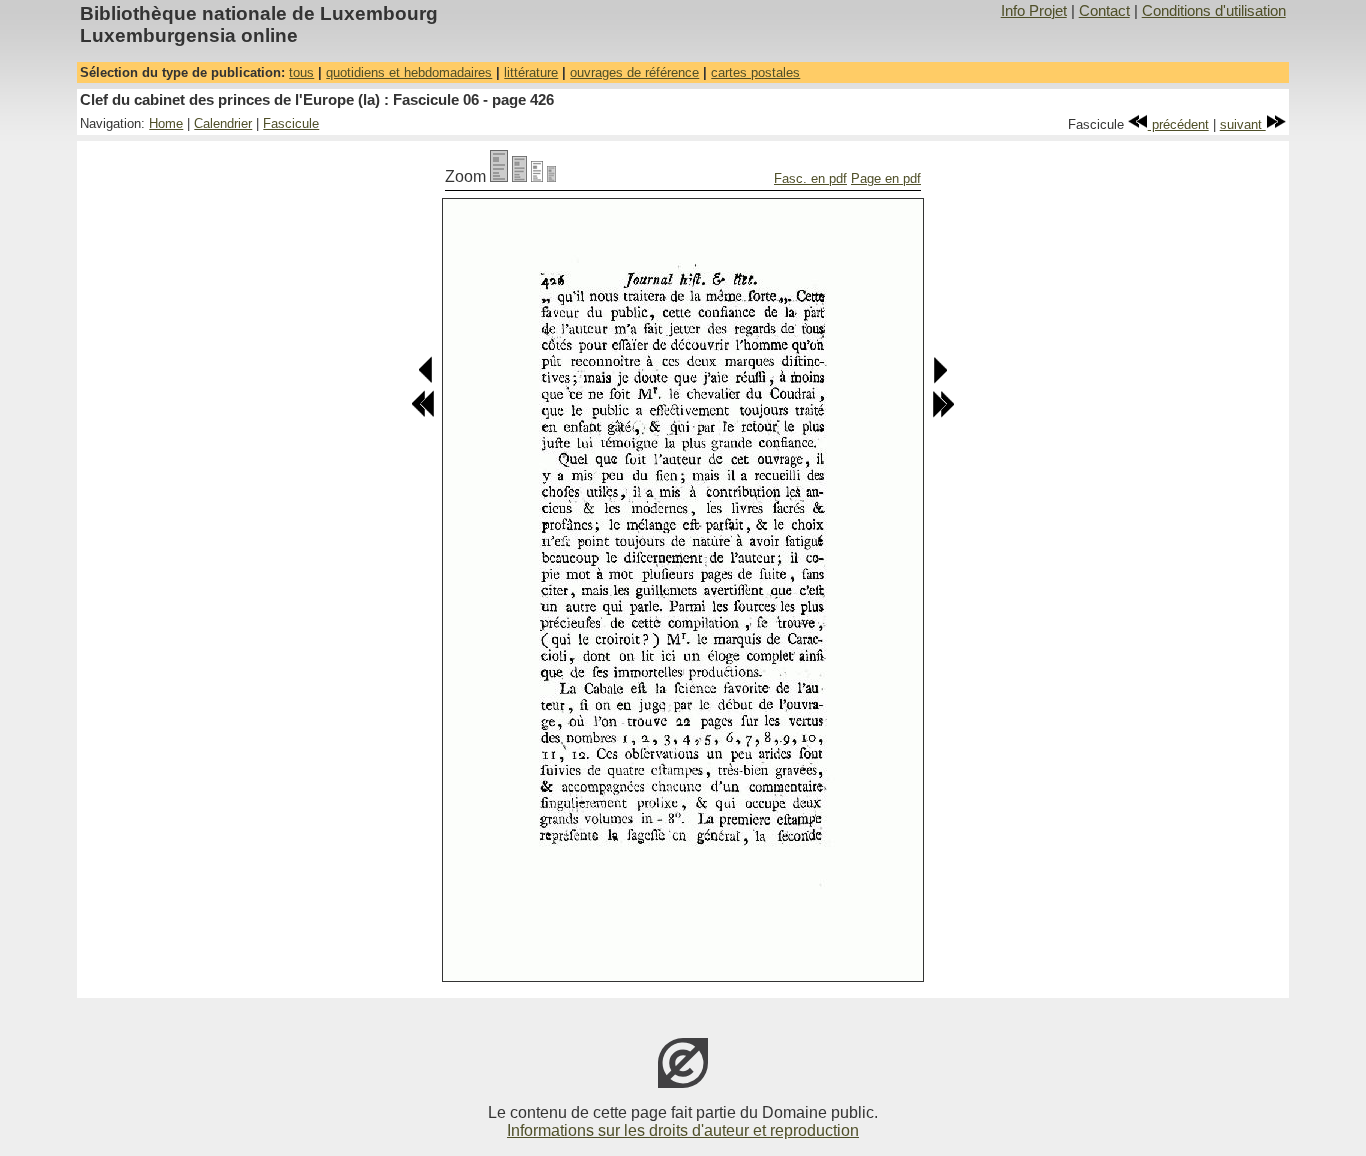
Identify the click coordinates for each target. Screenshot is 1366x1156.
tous (301, 72)
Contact (1104, 11)
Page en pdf (886, 178)
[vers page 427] (939, 379)
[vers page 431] (943, 413)
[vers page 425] (426, 379)
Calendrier (223, 123)
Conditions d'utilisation (1214, 11)
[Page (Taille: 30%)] (551, 176)
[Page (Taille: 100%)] (499, 176)
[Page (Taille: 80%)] (519, 176)
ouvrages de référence (634, 72)
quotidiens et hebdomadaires (409, 72)
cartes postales (755, 72)
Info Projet (1034, 11)
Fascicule (291, 123)
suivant (1243, 124)
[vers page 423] (423, 413)
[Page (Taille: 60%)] (537, 176)
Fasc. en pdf (810, 178)
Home (166, 123)
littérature (531, 72)
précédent (1178, 124)
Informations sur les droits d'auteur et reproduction (683, 1130)
